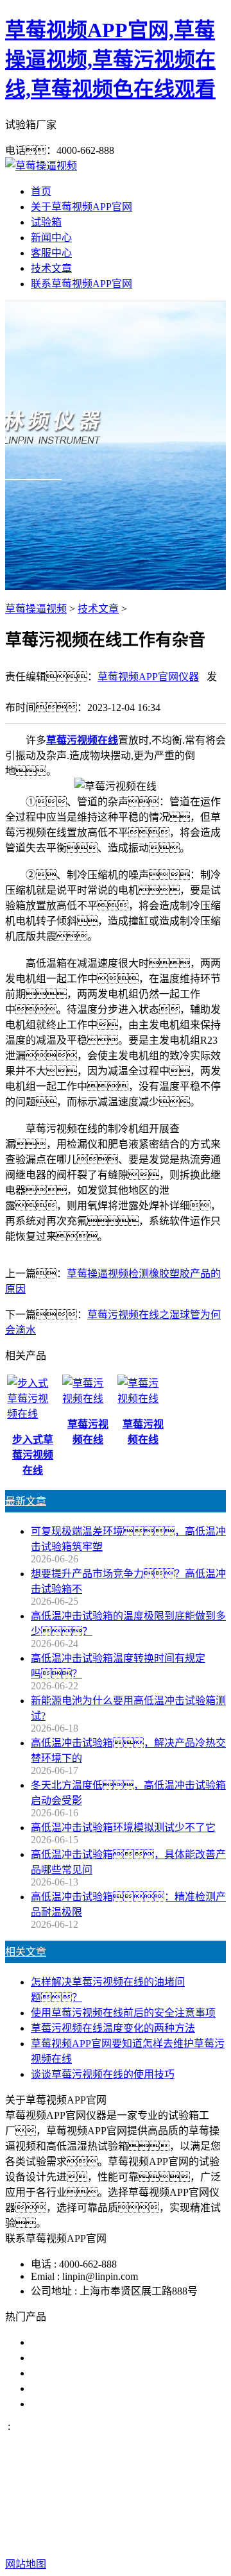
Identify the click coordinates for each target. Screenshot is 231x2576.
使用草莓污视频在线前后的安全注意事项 (123, 2013)
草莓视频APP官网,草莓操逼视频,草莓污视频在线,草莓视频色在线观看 (110, 60)
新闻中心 (51, 238)
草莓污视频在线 (82, 740)
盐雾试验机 (56, 2342)
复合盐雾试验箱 (67, 2373)
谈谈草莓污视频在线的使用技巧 (103, 2074)
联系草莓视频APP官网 (81, 284)
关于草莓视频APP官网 (81, 207)
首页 (41, 191)
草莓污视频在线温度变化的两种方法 (113, 2028)
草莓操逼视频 (36, 609)
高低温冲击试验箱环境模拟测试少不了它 (123, 1827)
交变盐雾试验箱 (67, 2358)
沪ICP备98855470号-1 (146, 2538)
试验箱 (46, 222)
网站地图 (159, 2523)
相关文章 (26, 1952)
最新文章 (26, 1501)
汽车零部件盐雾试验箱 (82, 2388)
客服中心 (51, 253)
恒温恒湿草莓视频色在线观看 (98, 2404)
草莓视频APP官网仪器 (148, 677)
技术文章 (51, 268)
